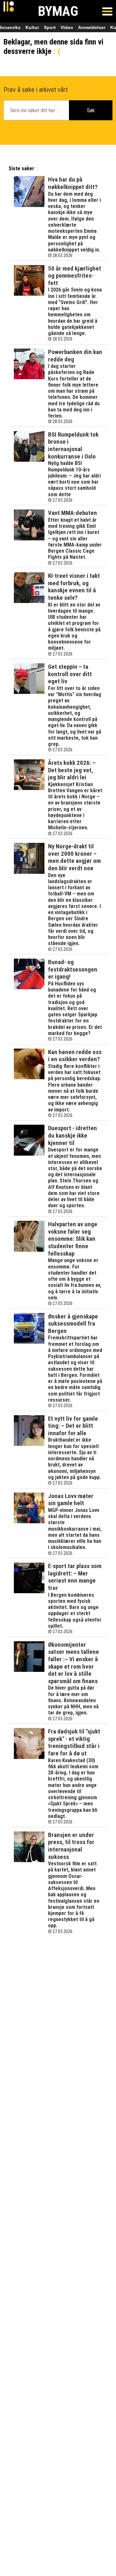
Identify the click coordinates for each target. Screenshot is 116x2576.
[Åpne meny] (107, 11)
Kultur (32, 27)
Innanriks (10, 27)
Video (67, 27)
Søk (91, 110)
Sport (50, 27)
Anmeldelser (92, 27)
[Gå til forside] (9, 11)
